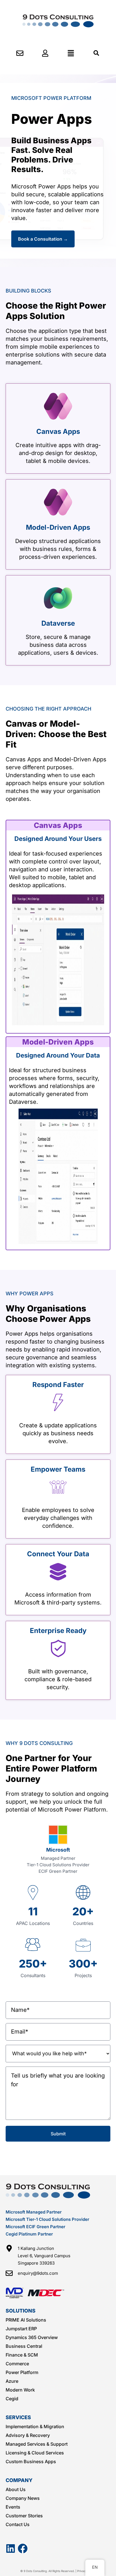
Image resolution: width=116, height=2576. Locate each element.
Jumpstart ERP (21, 2329)
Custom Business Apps (31, 2461)
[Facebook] (23, 2548)
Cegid (12, 2399)
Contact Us (18, 2524)
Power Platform (22, 2372)
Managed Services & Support (37, 2444)
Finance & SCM (22, 2355)
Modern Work (20, 2390)
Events (13, 2507)
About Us (16, 2489)
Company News (23, 2498)
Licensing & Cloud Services (35, 2453)
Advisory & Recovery (28, 2435)
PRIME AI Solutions (26, 2320)
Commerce (17, 2364)
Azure (12, 2381)
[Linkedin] (11, 2548)
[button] (71, 53)
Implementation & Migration (35, 2426)
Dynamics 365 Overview (32, 2337)
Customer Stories (24, 2516)
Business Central (24, 2346)
